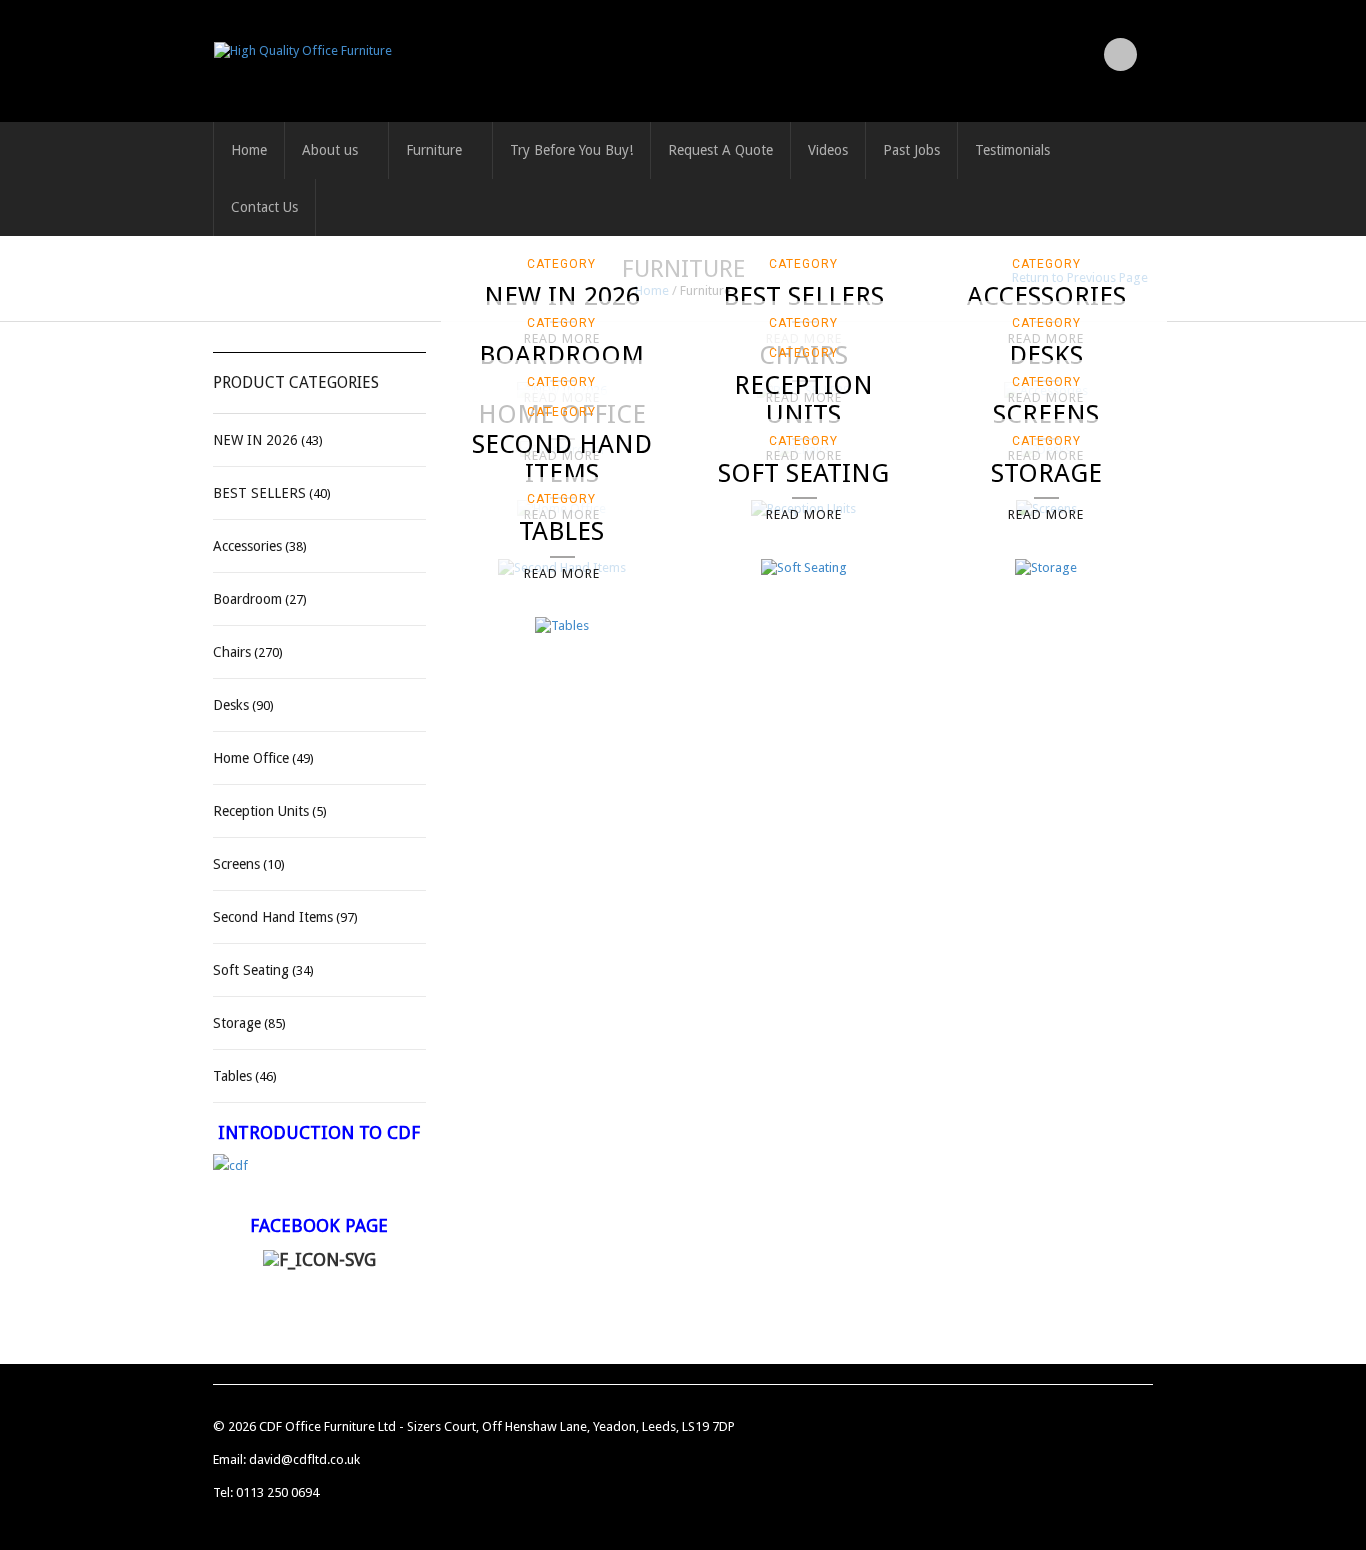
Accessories (247, 546)
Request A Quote (720, 150)
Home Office (251, 758)
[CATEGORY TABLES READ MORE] (562, 625)
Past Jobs (911, 150)
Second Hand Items (273, 917)
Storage (237, 1023)
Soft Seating (251, 970)
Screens (236, 864)
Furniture (434, 150)
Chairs (232, 652)
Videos (828, 150)
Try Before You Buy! (571, 150)
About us (330, 150)
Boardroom (247, 599)
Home (249, 150)
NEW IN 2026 (255, 440)
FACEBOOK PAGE (319, 1225)
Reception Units (261, 811)
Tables (232, 1076)
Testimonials (1012, 150)
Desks (231, 705)
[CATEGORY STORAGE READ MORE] (1046, 566)
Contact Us (264, 207)
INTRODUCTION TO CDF (319, 1132)
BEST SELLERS (259, 493)
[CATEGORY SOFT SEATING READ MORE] (804, 566)
